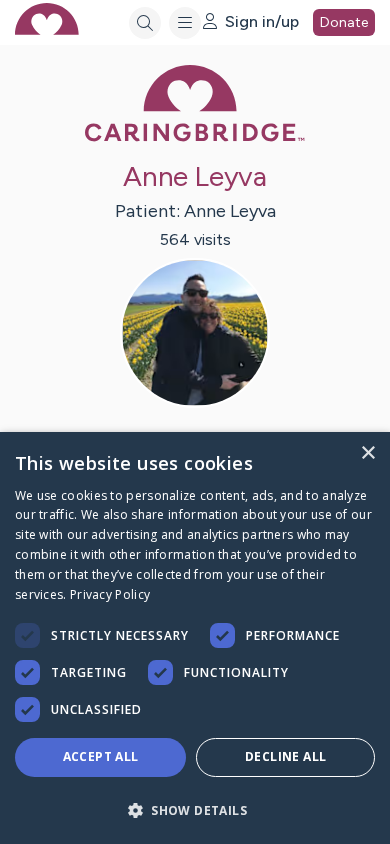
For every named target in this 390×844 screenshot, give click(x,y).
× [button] (367, 453)
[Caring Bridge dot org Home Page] (195, 137)
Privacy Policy (110, 594)
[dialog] (195, 638)
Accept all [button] (101, 756)
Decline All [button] (285, 756)
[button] (195, 809)
